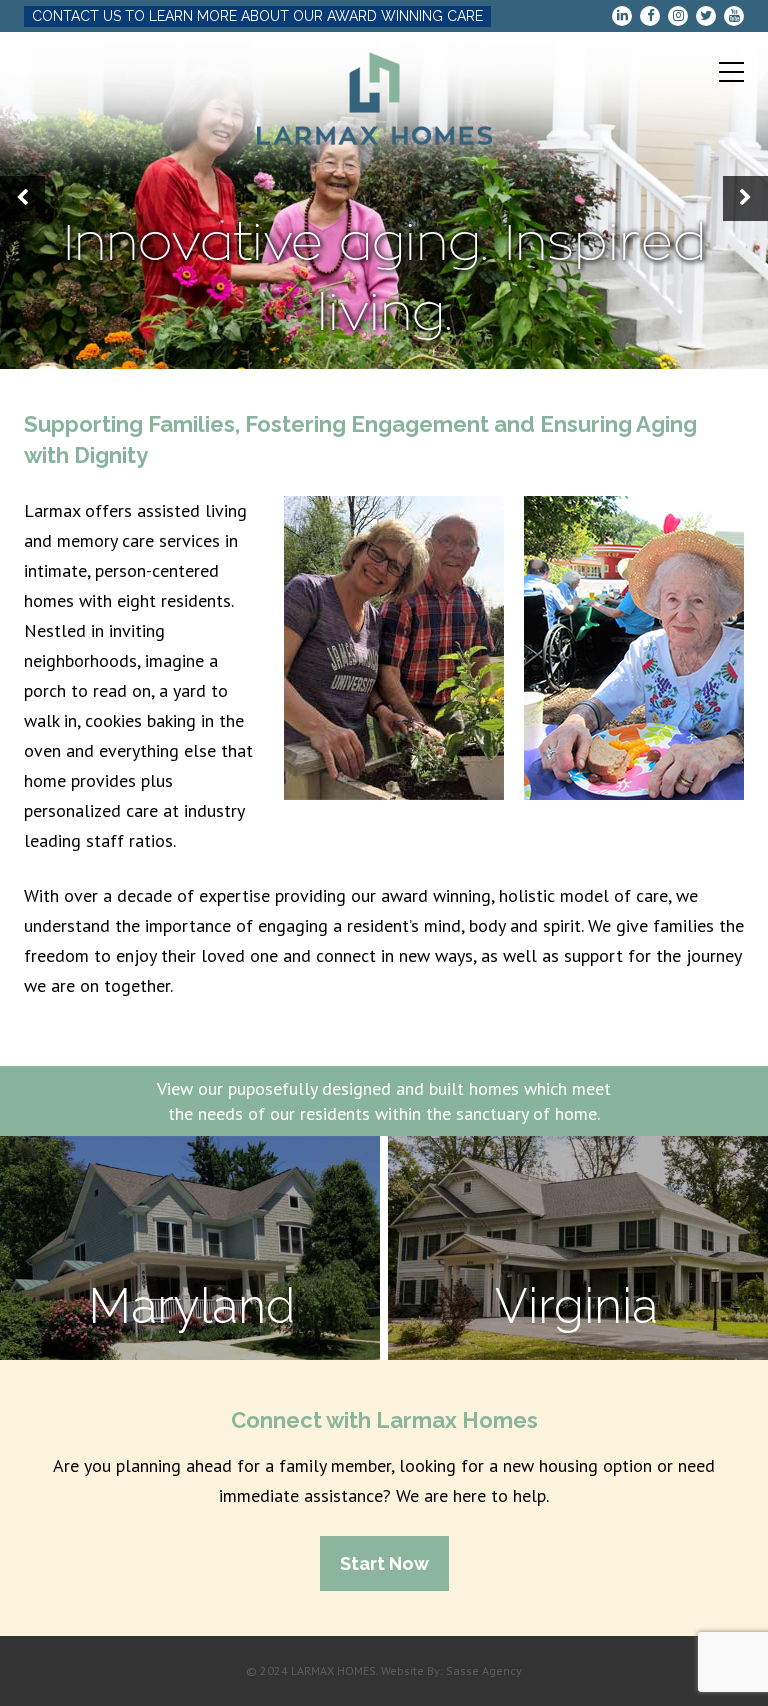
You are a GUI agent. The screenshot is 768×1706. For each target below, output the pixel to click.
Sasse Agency (484, 1670)
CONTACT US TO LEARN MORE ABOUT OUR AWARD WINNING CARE (257, 16)
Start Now (384, 1563)
